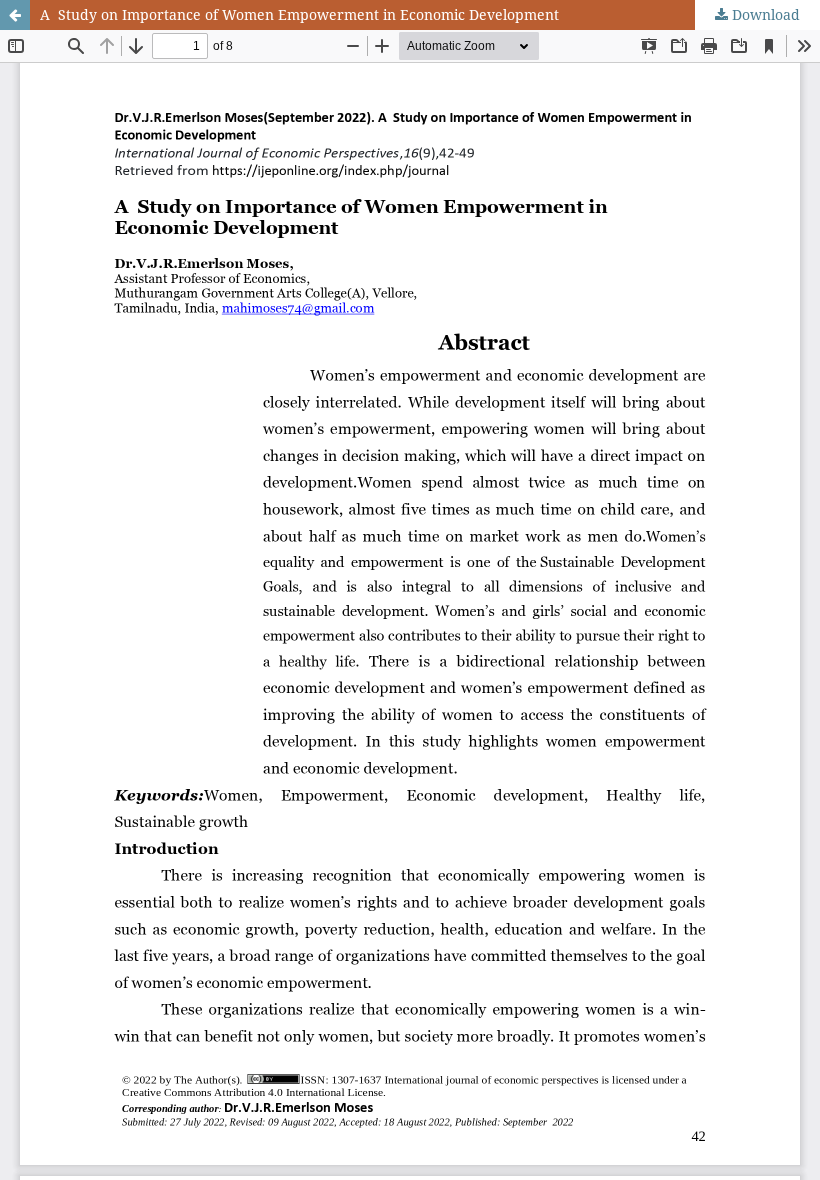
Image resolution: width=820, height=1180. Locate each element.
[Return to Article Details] (15, 15)
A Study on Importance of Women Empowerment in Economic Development (299, 14)
